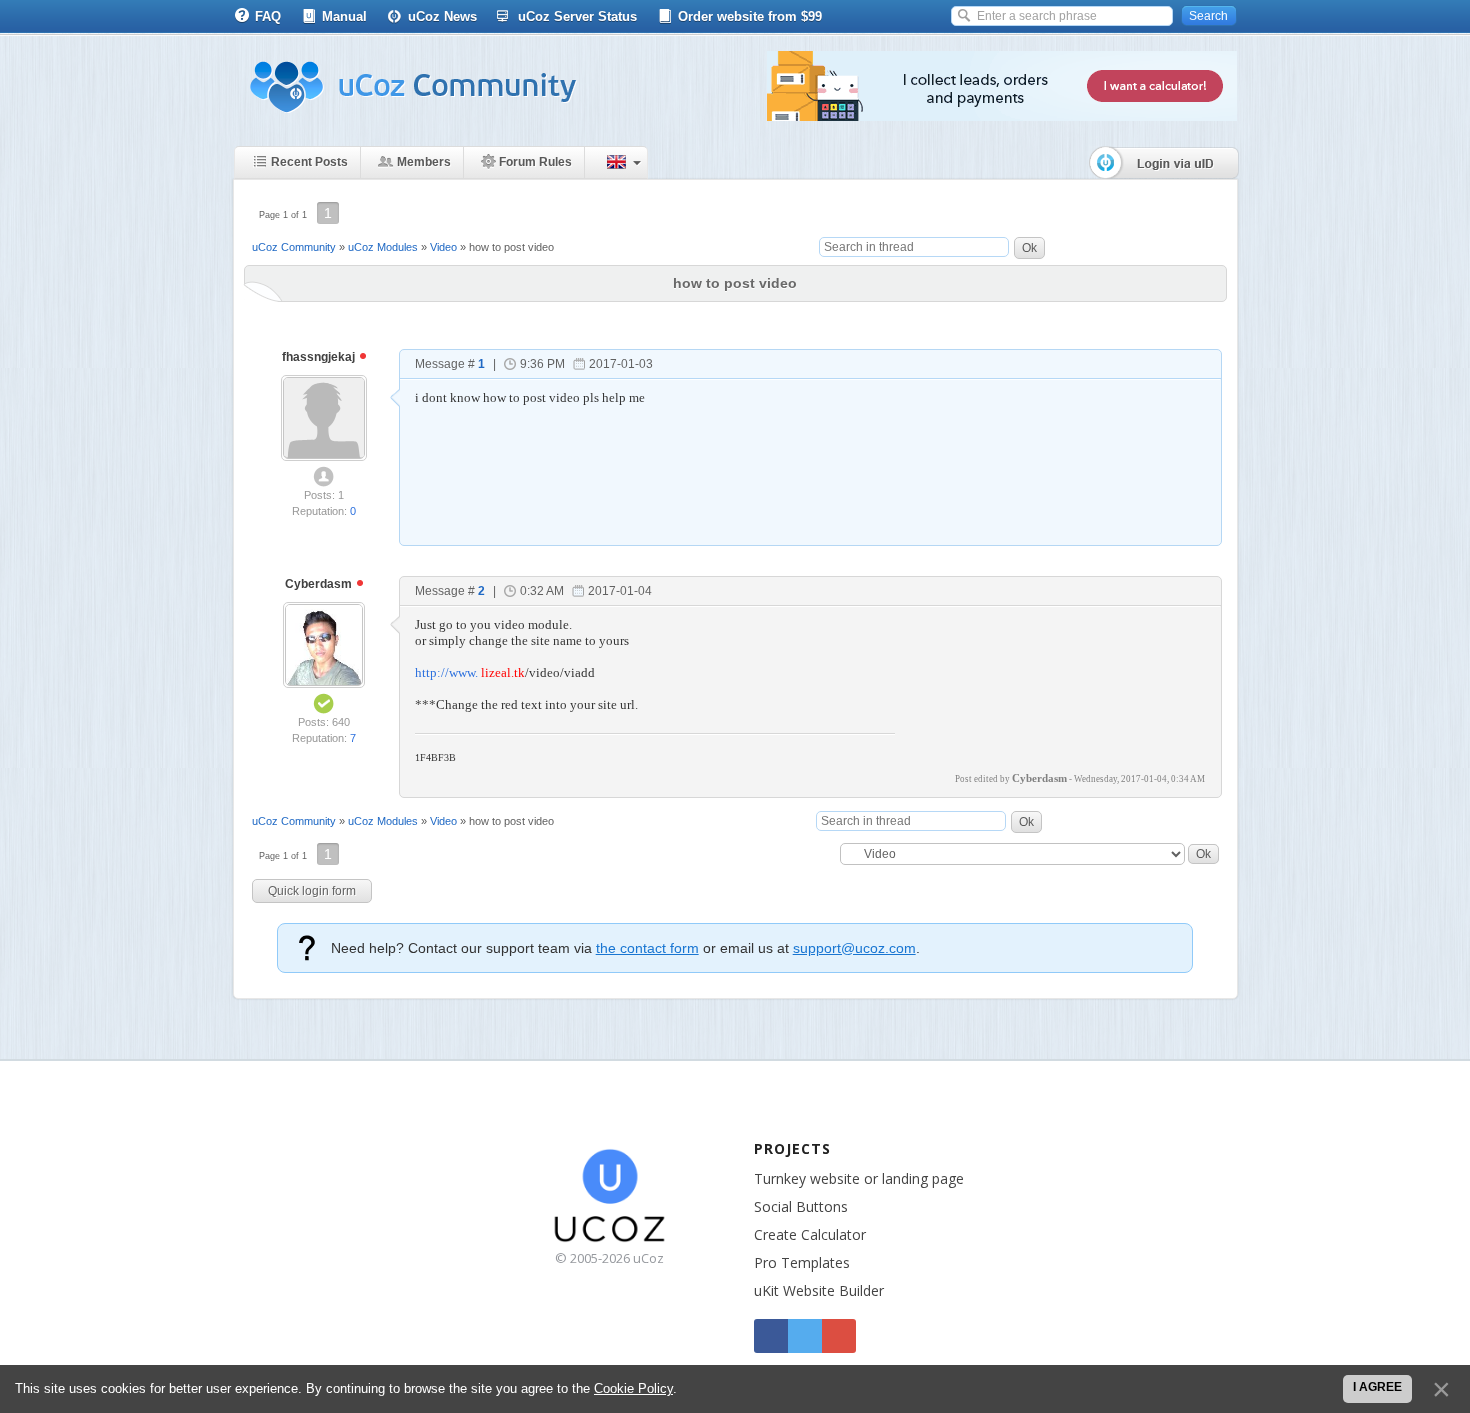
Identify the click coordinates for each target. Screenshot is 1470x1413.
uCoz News (442, 16)
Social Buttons (801, 1206)
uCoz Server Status (577, 16)
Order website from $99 (750, 16)
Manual (344, 16)
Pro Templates (802, 1262)
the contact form (647, 948)
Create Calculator (810, 1234)
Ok (1029, 248)
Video (443, 247)
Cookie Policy (633, 1388)
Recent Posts (309, 162)
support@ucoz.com (854, 948)
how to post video (511, 247)
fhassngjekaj (320, 357)
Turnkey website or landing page (859, 1178)
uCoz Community (294, 247)
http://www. (446, 672)
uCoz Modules (383, 247)
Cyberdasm (320, 584)
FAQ (268, 16)
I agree (1377, 1387)
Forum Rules (535, 162)
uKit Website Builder (819, 1290)
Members (424, 162)
